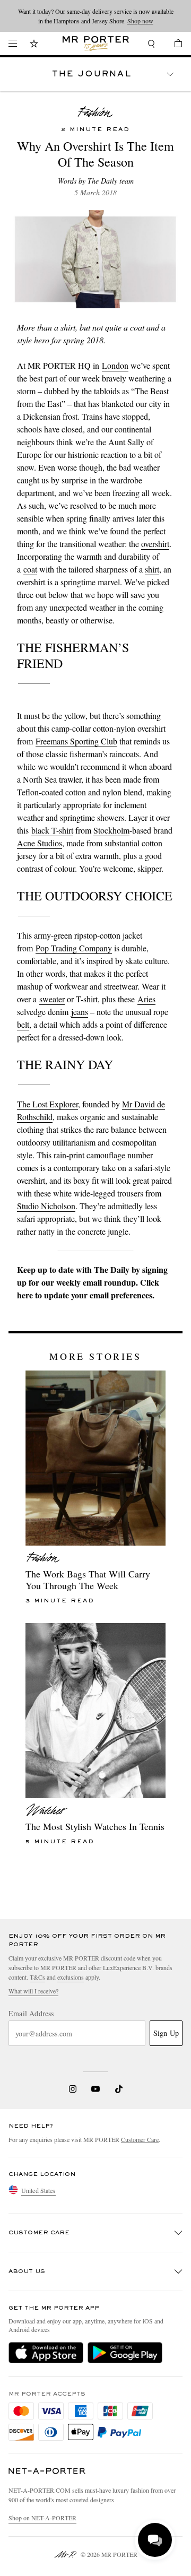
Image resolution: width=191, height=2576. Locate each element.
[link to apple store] (46, 2353)
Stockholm (111, 830)
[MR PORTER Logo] (47, 2471)
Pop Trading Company (74, 948)
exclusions (71, 1977)
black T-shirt (52, 830)
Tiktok (119, 2089)
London (115, 365)
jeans (80, 1012)
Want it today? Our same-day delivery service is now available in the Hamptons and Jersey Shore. (96, 16)
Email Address (31, 2014)
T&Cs (37, 1977)
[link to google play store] (125, 2353)
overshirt (155, 544)
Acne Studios (40, 843)
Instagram (73, 2089)
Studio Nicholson (46, 1206)
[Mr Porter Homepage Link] (96, 44)
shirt (152, 569)
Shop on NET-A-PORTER (42, 2518)
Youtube (96, 2089)
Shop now (140, 21)
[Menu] (13, 44)
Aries (146, 999)
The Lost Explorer (47, 1104)
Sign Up (166, 2033)
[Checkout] (173, 45)
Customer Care (140, 2139)
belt (23, 1024)
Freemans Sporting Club (76, 741)
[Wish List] (34, 45)
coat (30, 569)
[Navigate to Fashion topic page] (95, 112)
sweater (52, 999)
